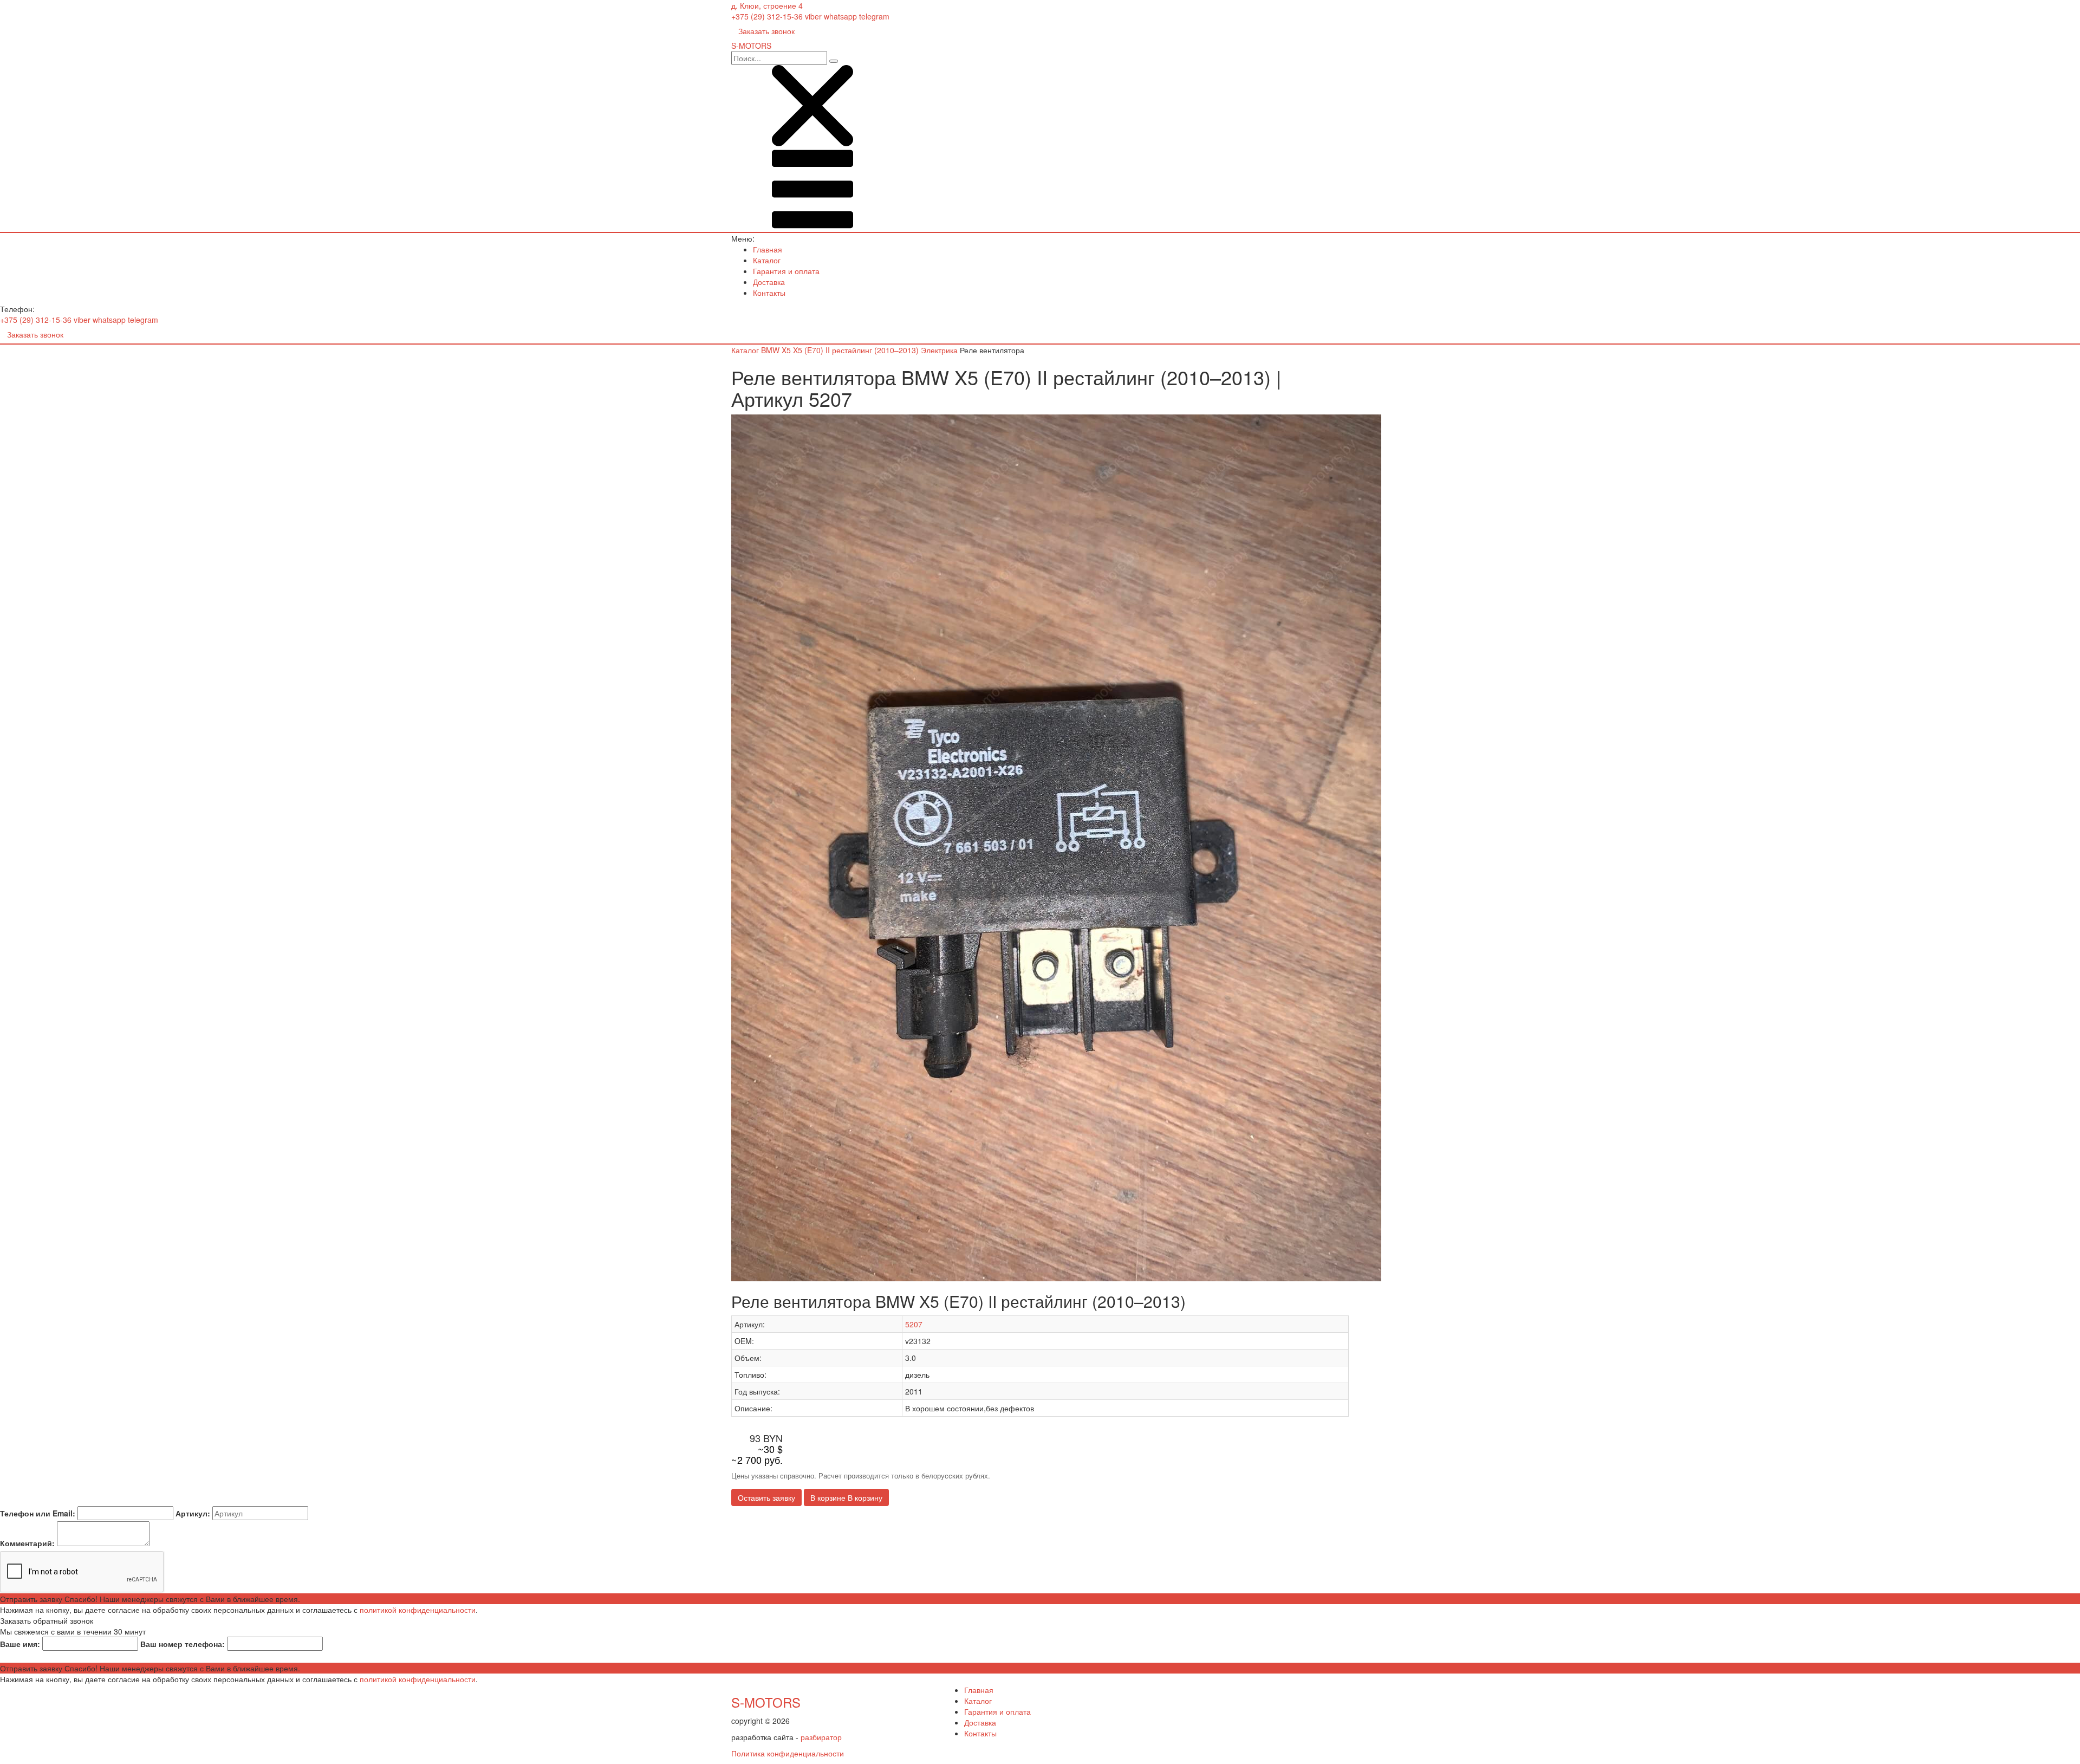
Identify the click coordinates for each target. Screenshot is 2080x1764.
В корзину (846, 1497)
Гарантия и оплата (786, 271)
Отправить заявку (150, 1599)
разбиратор (821, 1737)
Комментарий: (27, 1543)
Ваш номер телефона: (183, 1644)
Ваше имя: (20, 1644)
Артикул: (193, 1513)
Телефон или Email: (38, 1513)
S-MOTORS (766, 1702)
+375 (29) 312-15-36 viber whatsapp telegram (810, 16)
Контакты (769, 293)
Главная (768, 249)
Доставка (769, 282)
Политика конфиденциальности (788, 1753)
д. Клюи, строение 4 (767, 5)
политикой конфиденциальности (418, 1610)
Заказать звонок (766, 31)
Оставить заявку (766, 1497)
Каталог (767, 260)
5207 (914, 1324)
